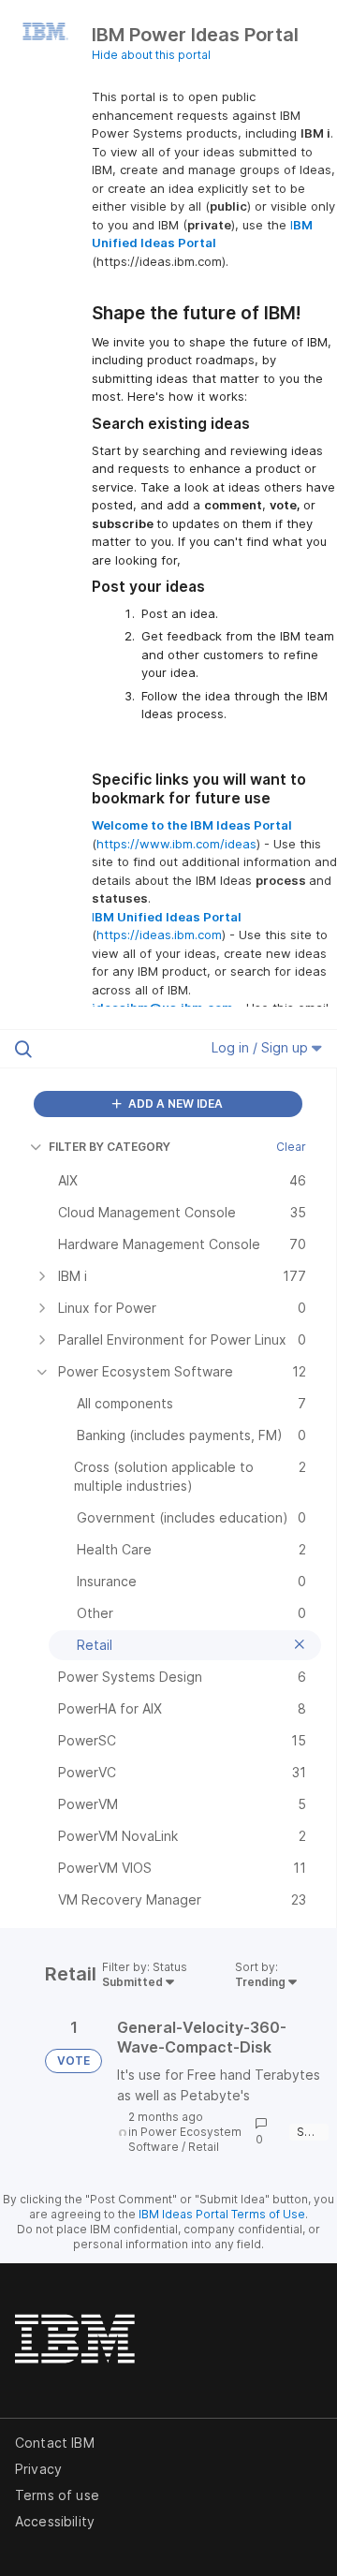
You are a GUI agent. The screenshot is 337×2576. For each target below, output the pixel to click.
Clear (291, 1147)
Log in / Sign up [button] (262, 1047)
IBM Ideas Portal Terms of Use (222, 2214)
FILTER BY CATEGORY (110, 1147)
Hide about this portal (151, 55)
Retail (204, 2147)
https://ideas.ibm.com (159, 935)
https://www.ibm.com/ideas (176, 844)
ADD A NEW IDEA (174, 1104)
